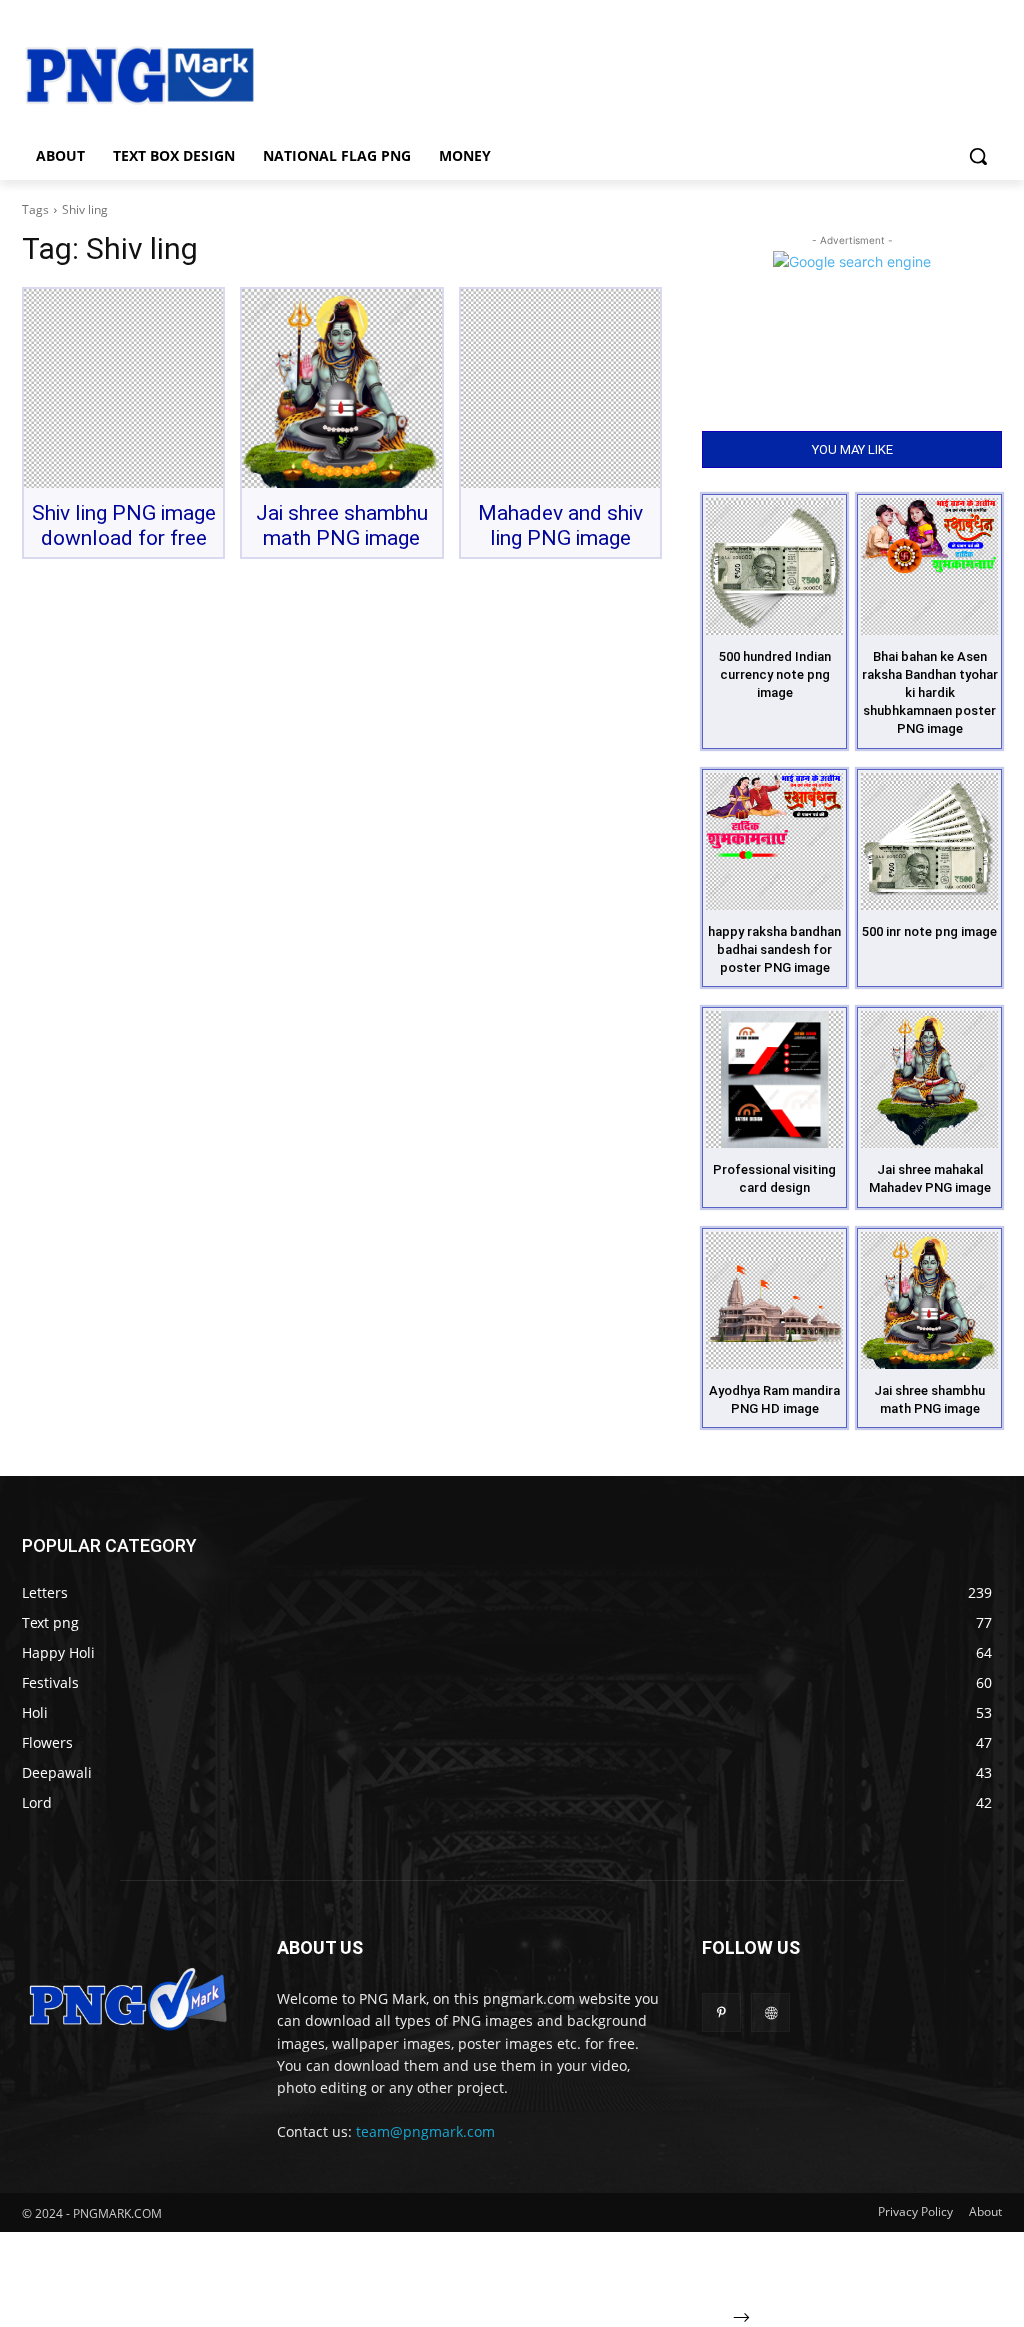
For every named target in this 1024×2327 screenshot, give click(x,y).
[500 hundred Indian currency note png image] (774, 566)
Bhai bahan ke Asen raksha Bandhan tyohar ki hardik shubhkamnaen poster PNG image (930, 693)
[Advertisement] (630, 73)
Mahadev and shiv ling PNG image (560, 525)
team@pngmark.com (425, 2131)
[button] (978, 156)
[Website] (770, 2012)
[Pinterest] (721, 2012)
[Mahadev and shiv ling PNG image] (560, 388)
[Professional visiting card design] (774, 1079)
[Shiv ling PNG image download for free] (123, 388)
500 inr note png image (929, 931)
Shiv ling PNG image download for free (124, 525)
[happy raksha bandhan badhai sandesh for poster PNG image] (774, 841)
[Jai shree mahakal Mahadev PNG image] (929, 1079)
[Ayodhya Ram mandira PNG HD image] (774, 1300)
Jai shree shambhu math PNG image (342, 525)
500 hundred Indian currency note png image (775, 674)
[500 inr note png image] (929, 841)
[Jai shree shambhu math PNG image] (341, 388)
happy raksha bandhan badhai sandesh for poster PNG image (774, 949)
